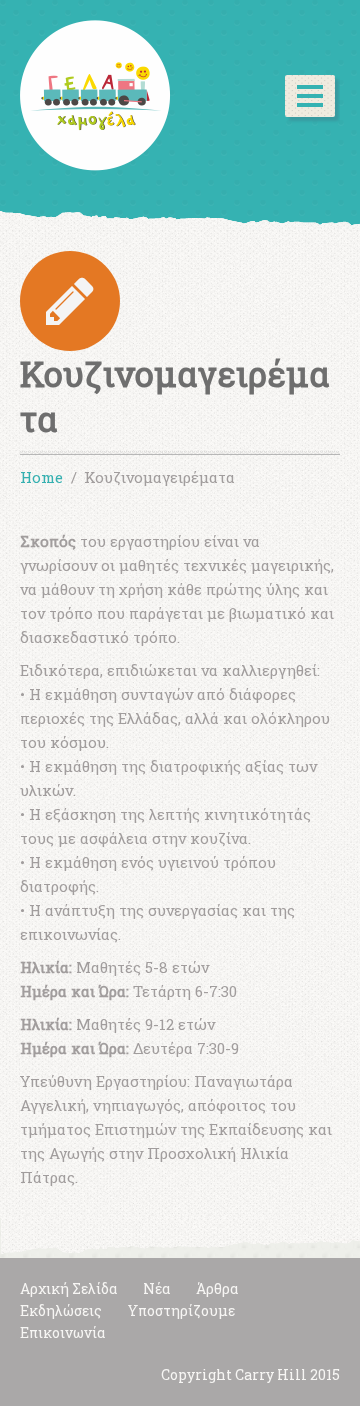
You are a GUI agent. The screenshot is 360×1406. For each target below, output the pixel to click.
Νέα (156, 1288)
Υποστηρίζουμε (181, 1310)
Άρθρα (217, 1288)
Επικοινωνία (62, 1332)
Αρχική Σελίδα (68, 1288)
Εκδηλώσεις (61, 1310)
